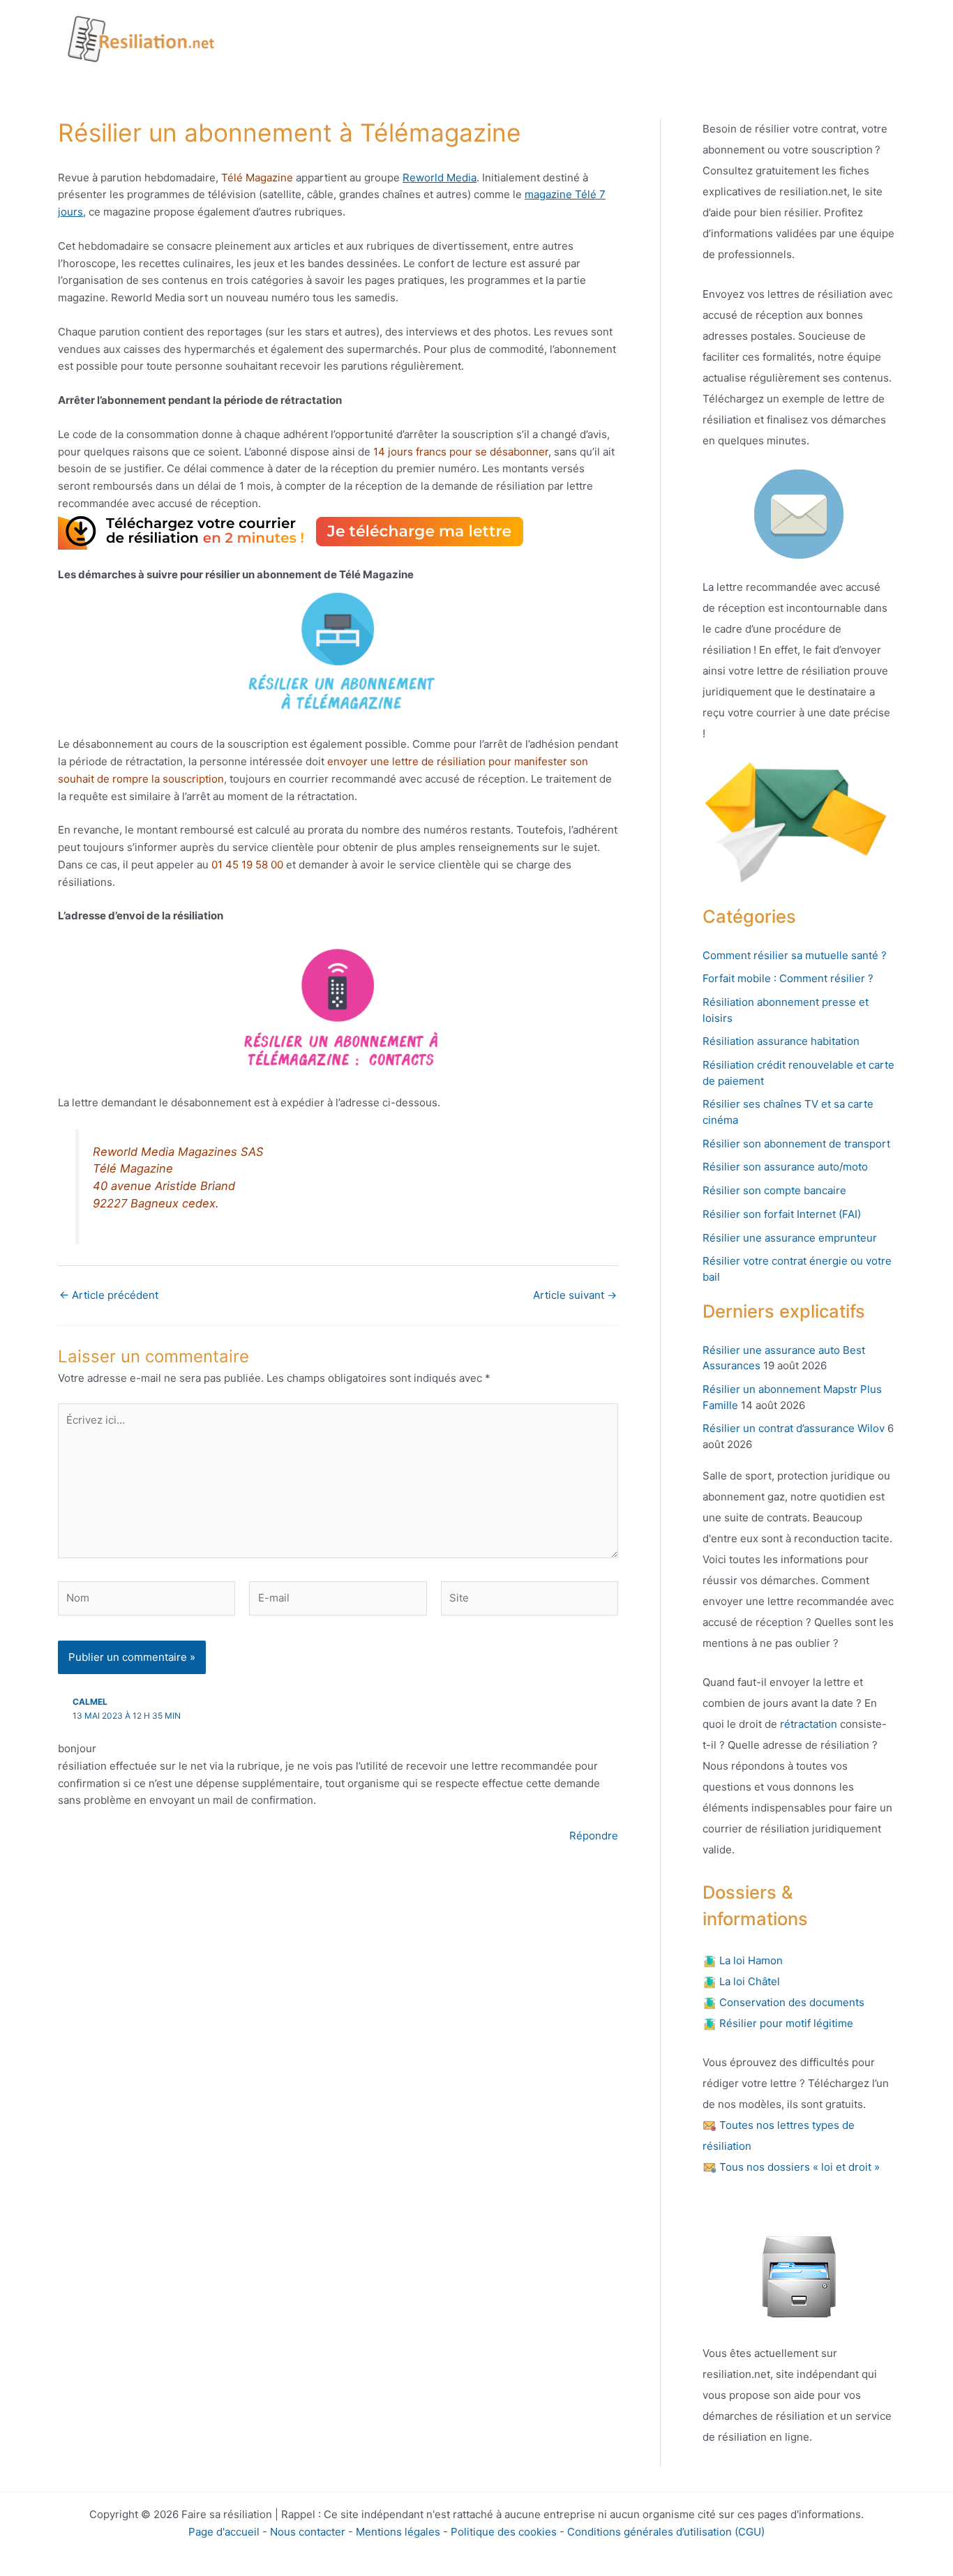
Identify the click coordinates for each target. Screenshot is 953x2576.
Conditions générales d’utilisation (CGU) (666, 2532)
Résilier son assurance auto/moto (785, 1167)
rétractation (807, 1724)
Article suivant (575, 1295)
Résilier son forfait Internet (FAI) (782, 1214)
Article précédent (109, 1295)
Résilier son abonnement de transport (796, 1144)
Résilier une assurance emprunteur (790, 1238)
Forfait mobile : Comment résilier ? (788, 978)
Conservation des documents (790, 2002)
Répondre (594, 1836)
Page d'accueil (224, 2532)
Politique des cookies (504, 2532)
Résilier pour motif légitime (785, 2023)
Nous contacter (308, 2532)
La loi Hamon (750, 1960)
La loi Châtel (748, 1981)
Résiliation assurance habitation (781, 1041)
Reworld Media (440, 178)
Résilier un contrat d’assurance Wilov (794, 1428)
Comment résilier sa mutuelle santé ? (795, 955)
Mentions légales (398, 2532)
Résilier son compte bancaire (774, 1190)
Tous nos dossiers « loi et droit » (798, 2167)
